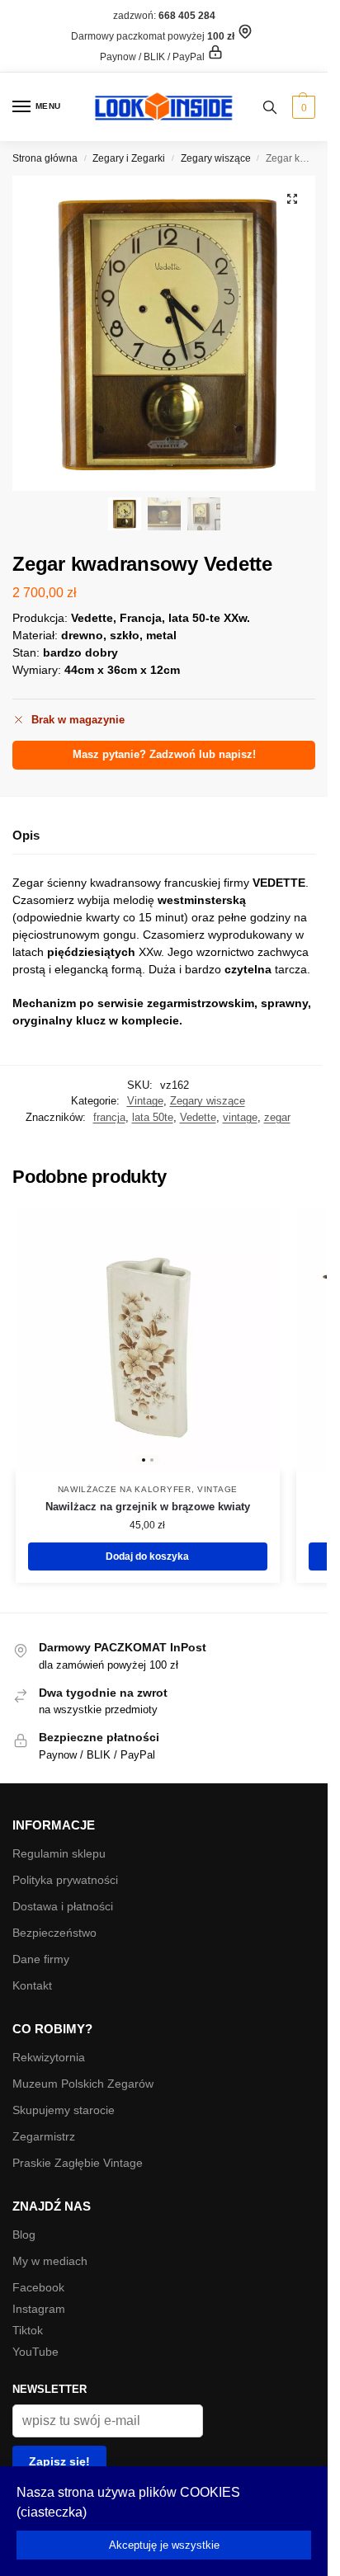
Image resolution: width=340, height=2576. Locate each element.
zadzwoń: (164, 16)
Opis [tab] (26, 835)
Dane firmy (41, 1959)
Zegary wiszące (216, 158)
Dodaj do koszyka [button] (147, 1556)
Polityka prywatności (65, 1880)
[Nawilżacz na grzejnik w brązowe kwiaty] (148, 1340)
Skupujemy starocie (64, 2110)
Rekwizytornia (49, 2057)
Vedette (198, 1117)
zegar (277, 1117)
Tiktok (28, 2330)
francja (109, 1117)
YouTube (35, 2352)
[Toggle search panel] (270, 107)
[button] (302, 107)
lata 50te (153, 1117)
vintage (240, 1117)
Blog (24, 2235)
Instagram (39, 2309)
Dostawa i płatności (63, 1906)
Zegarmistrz (44, 2136)
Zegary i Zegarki (129, 158)
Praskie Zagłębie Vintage (78, 2163)
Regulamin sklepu (59, 1853)
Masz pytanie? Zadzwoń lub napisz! (164, 755)
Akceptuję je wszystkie (164, 2545)
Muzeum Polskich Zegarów (83, 2084)
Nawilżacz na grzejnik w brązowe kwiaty (148, 1507)
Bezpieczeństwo (54, 1933)
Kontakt (32, 1985)
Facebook (38, 2287)
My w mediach (50, 2261)
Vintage (145, 1101)
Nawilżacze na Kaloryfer (125, 1489)
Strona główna (45, 158)
